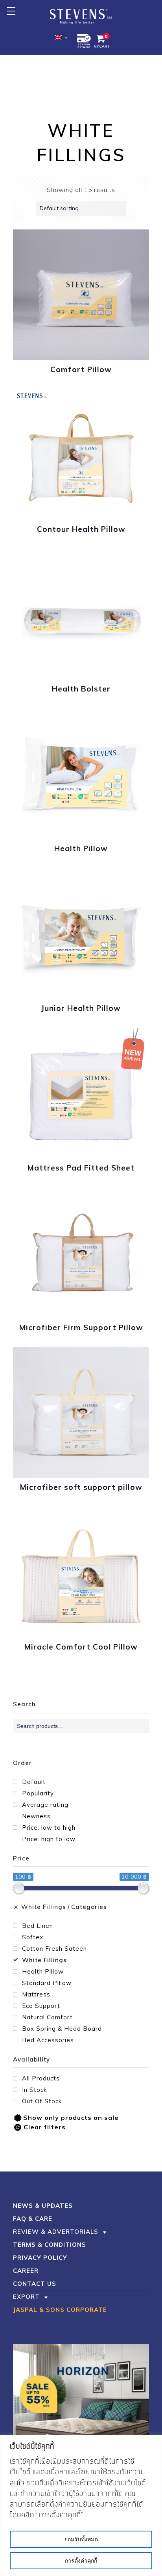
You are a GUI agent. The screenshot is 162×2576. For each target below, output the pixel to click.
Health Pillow (81, 848)
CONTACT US (35, 2284)
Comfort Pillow (81, 369)
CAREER (26, 2271)
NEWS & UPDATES (43, 2206)
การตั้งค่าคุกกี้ (81, 2561)
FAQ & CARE (33, 2219)
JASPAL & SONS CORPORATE (60, 2310)
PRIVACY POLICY (40, 2258)
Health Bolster (81, 689)
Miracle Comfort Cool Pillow (81, 1647)
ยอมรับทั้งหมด (81, 2539)
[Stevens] (81, 16)
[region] (81, 2505)
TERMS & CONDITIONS (50, 2245)
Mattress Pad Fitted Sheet (81, 1168)
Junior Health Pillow (81, 1008)
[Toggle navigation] (11, 11)
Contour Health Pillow (81, 529)
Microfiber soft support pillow (81, 1487)
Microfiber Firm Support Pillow (81, 1327)
